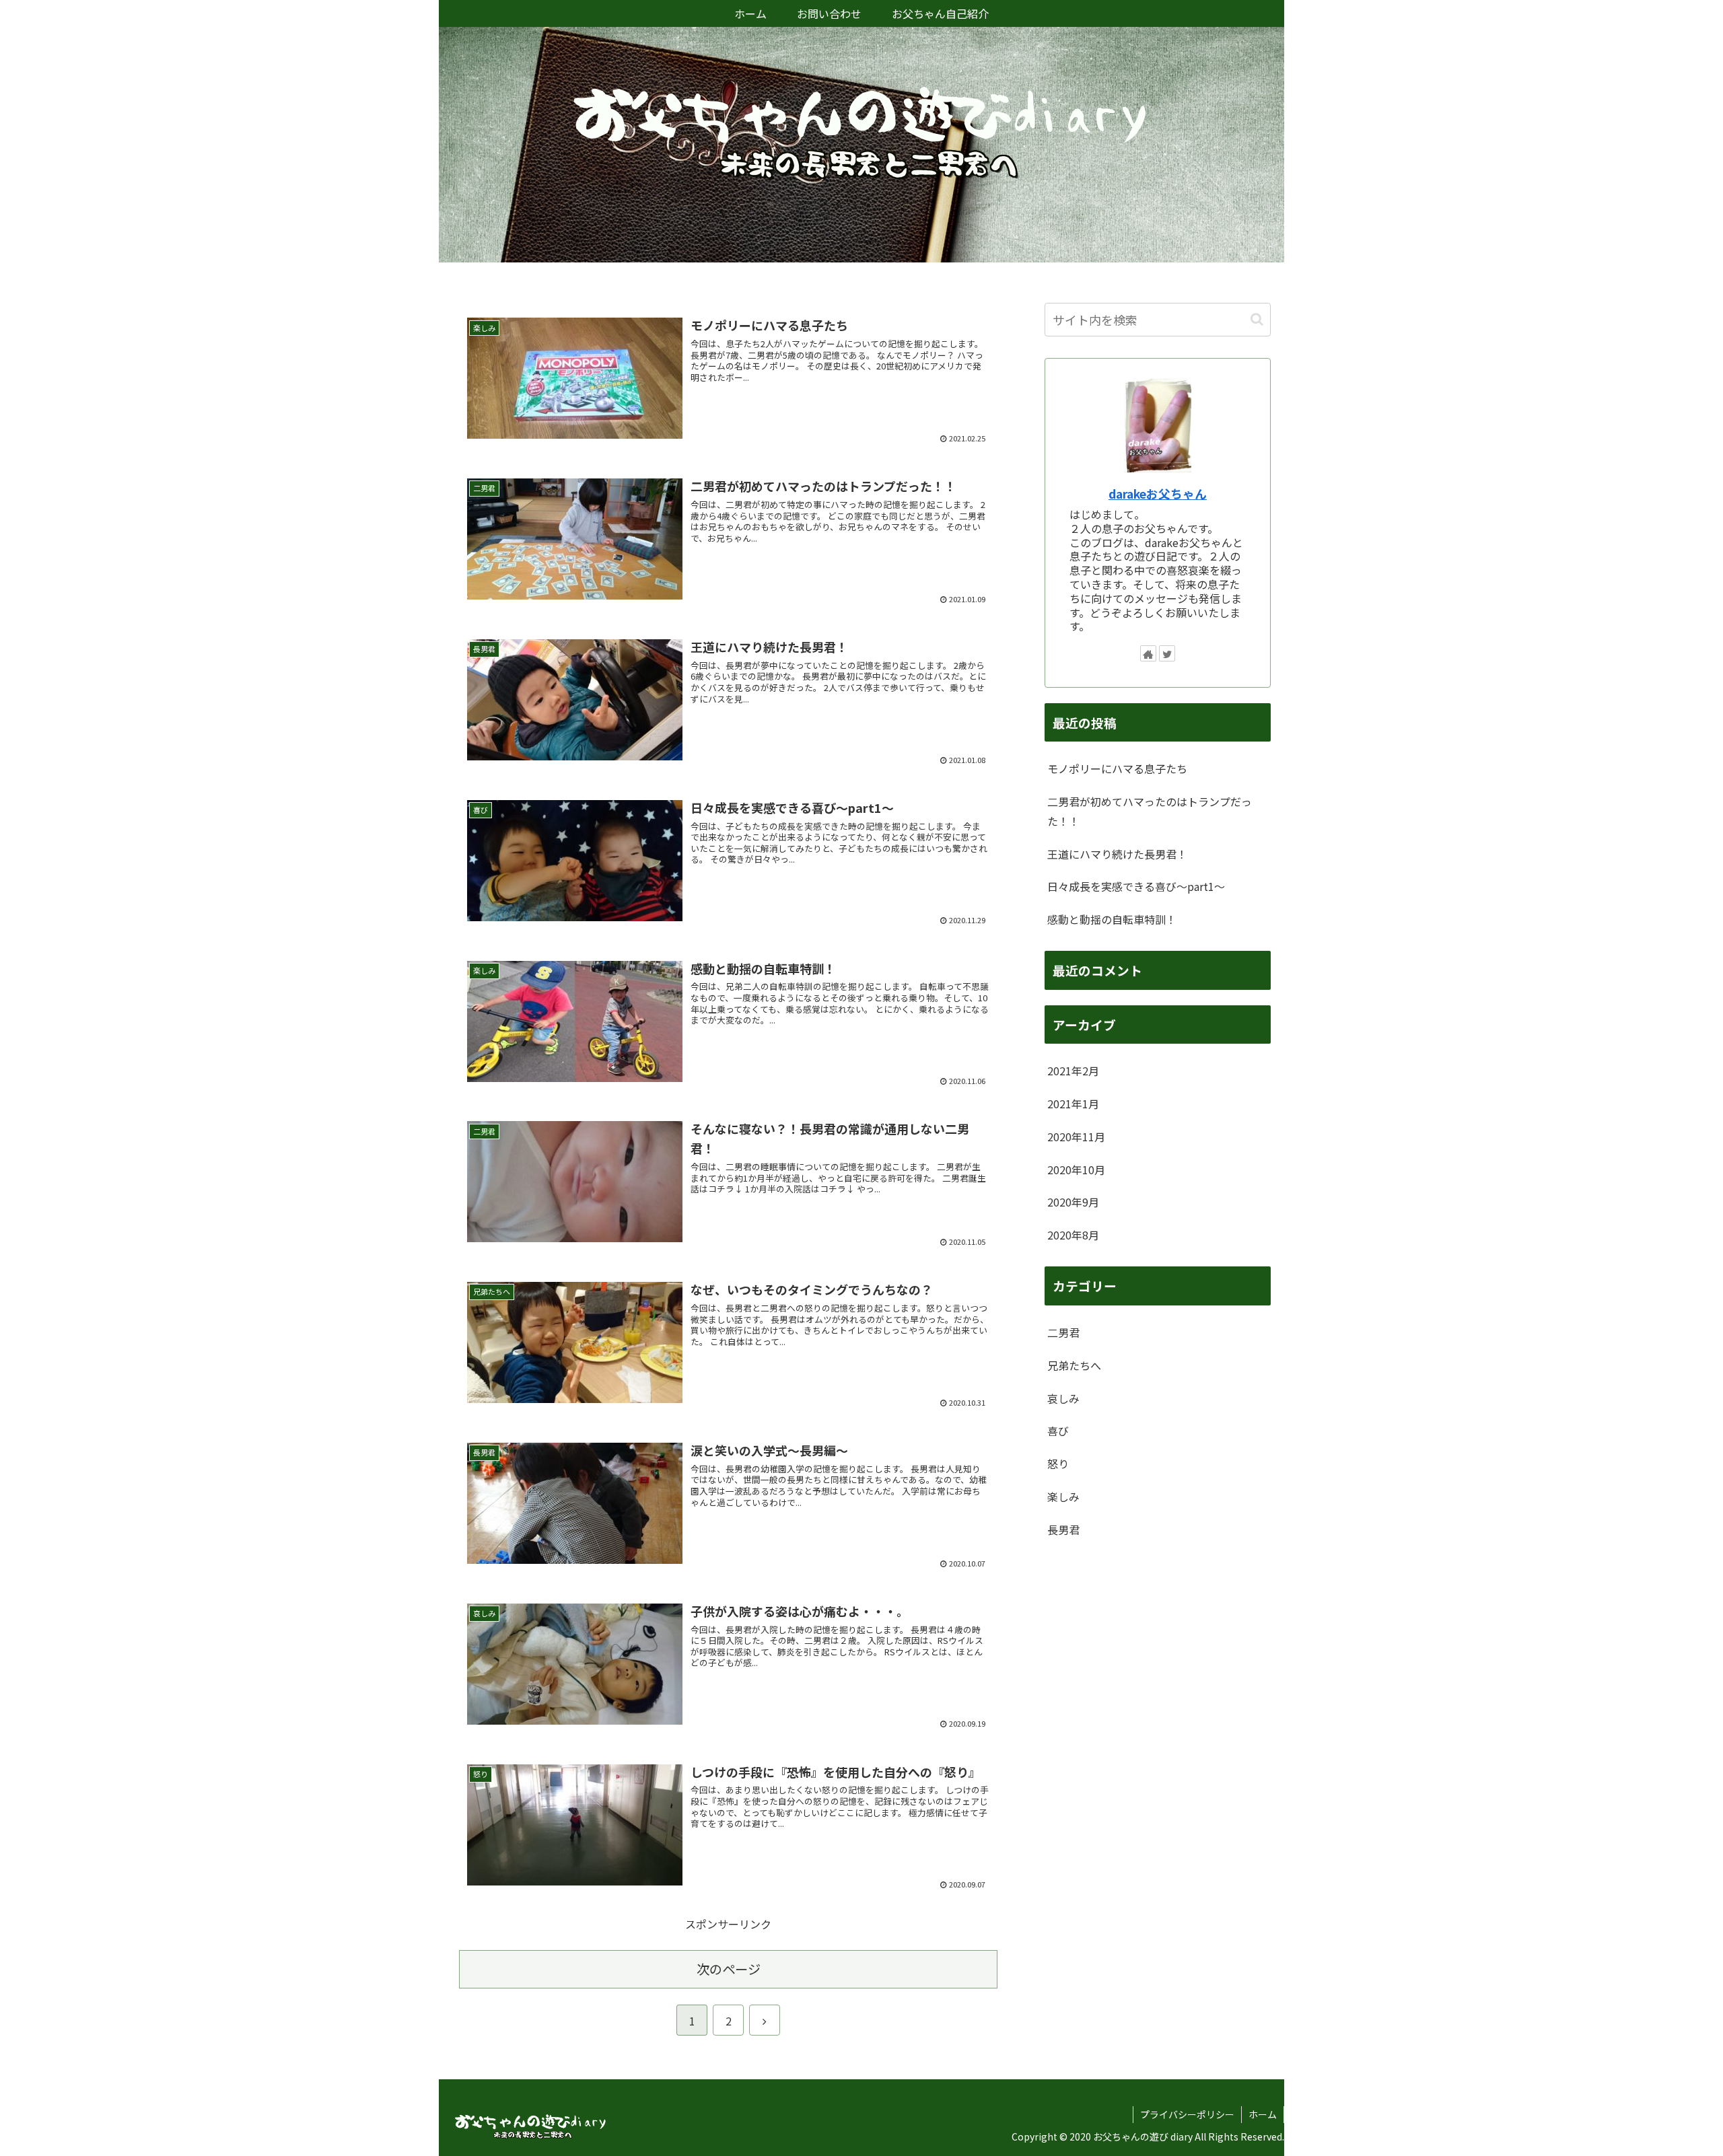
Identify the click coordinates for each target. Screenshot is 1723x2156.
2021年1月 (1073, 1104)
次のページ (729, 1969)
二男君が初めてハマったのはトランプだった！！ (1150, 811)
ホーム (1263, 2114)
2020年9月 (1073, 1202)
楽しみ (1063, 1497)
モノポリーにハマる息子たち (1117, 768)
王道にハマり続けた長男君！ (1117, 854)
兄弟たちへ (1074, 1365)
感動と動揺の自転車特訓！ (1112, 919)
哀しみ (1063, 1398)
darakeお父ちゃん (1158, 494)
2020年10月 (1076, 1170)
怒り (1058, 1464)
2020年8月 (1073, 1235)
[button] (1257, 319)
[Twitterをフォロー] (1167, 653)
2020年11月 (1076, 1137)
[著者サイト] (1148, 653)
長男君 (1063, 1530)
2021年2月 (1073, 1071)
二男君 (1063, 1332)
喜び (1058, 1431)
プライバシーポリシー (1187, 2114)
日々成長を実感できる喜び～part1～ (1136, 886)
